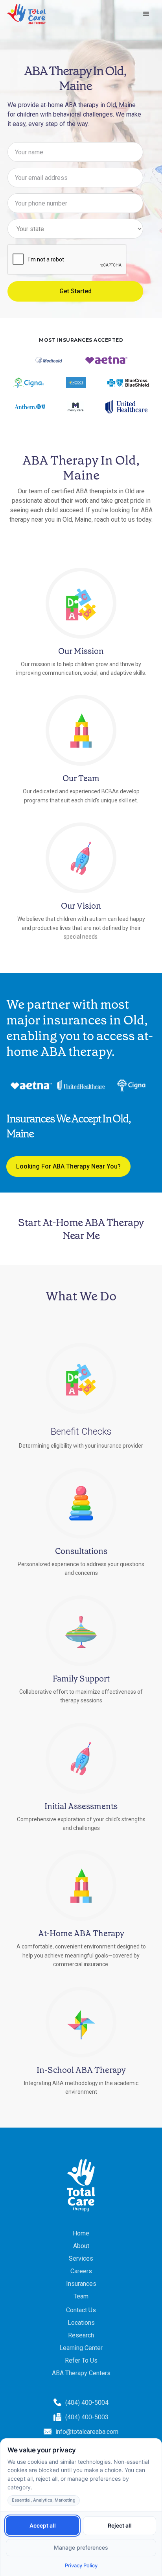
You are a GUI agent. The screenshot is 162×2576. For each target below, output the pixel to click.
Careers (81, 2271)
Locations (81, 2323)
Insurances (81, 2284)
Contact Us (81, 2310)
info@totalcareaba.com (87, 2432)
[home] (27, 14)
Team (81, 2296)
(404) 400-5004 (87, 2403)
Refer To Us (81, 2360)
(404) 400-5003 (87, 2417)
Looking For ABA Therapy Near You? (68, 1166)
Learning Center (81, 2348)
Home (81, 2233)
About (81, 2246)
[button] (146, 14)
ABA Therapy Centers (81, 2373)
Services (81, 2258)
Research (81, 2335)
